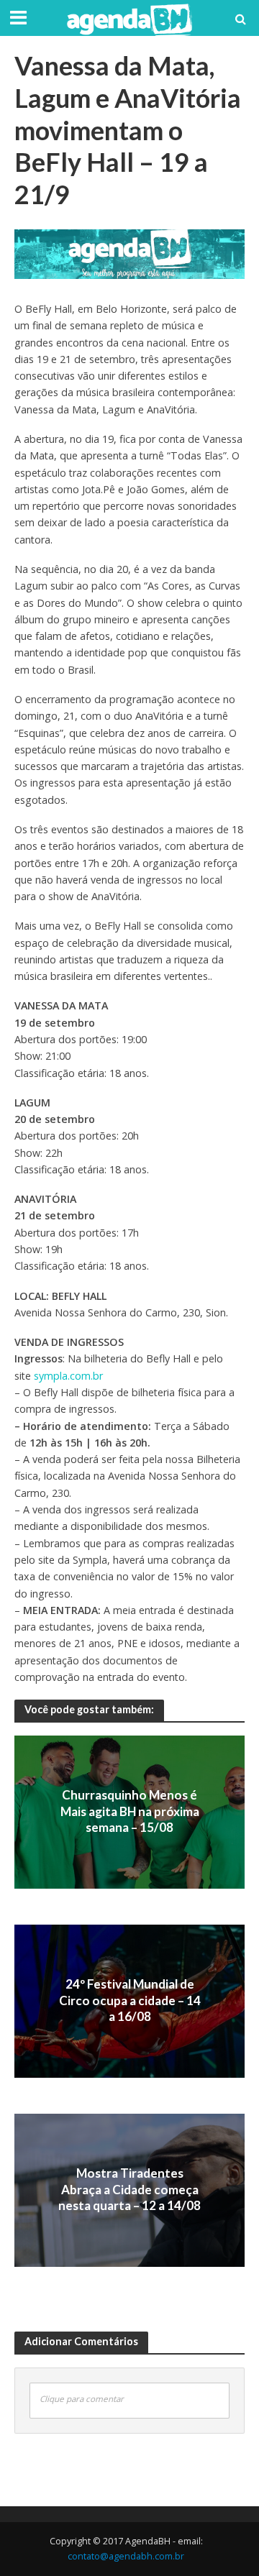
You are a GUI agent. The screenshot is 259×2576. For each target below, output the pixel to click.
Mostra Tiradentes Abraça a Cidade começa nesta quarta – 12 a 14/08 (129, 2190)
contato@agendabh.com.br (126, 2556)
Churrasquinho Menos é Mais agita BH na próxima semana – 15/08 (130, 1812)
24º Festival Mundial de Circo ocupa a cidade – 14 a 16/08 (130, 2001)
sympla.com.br (68, 1376)
